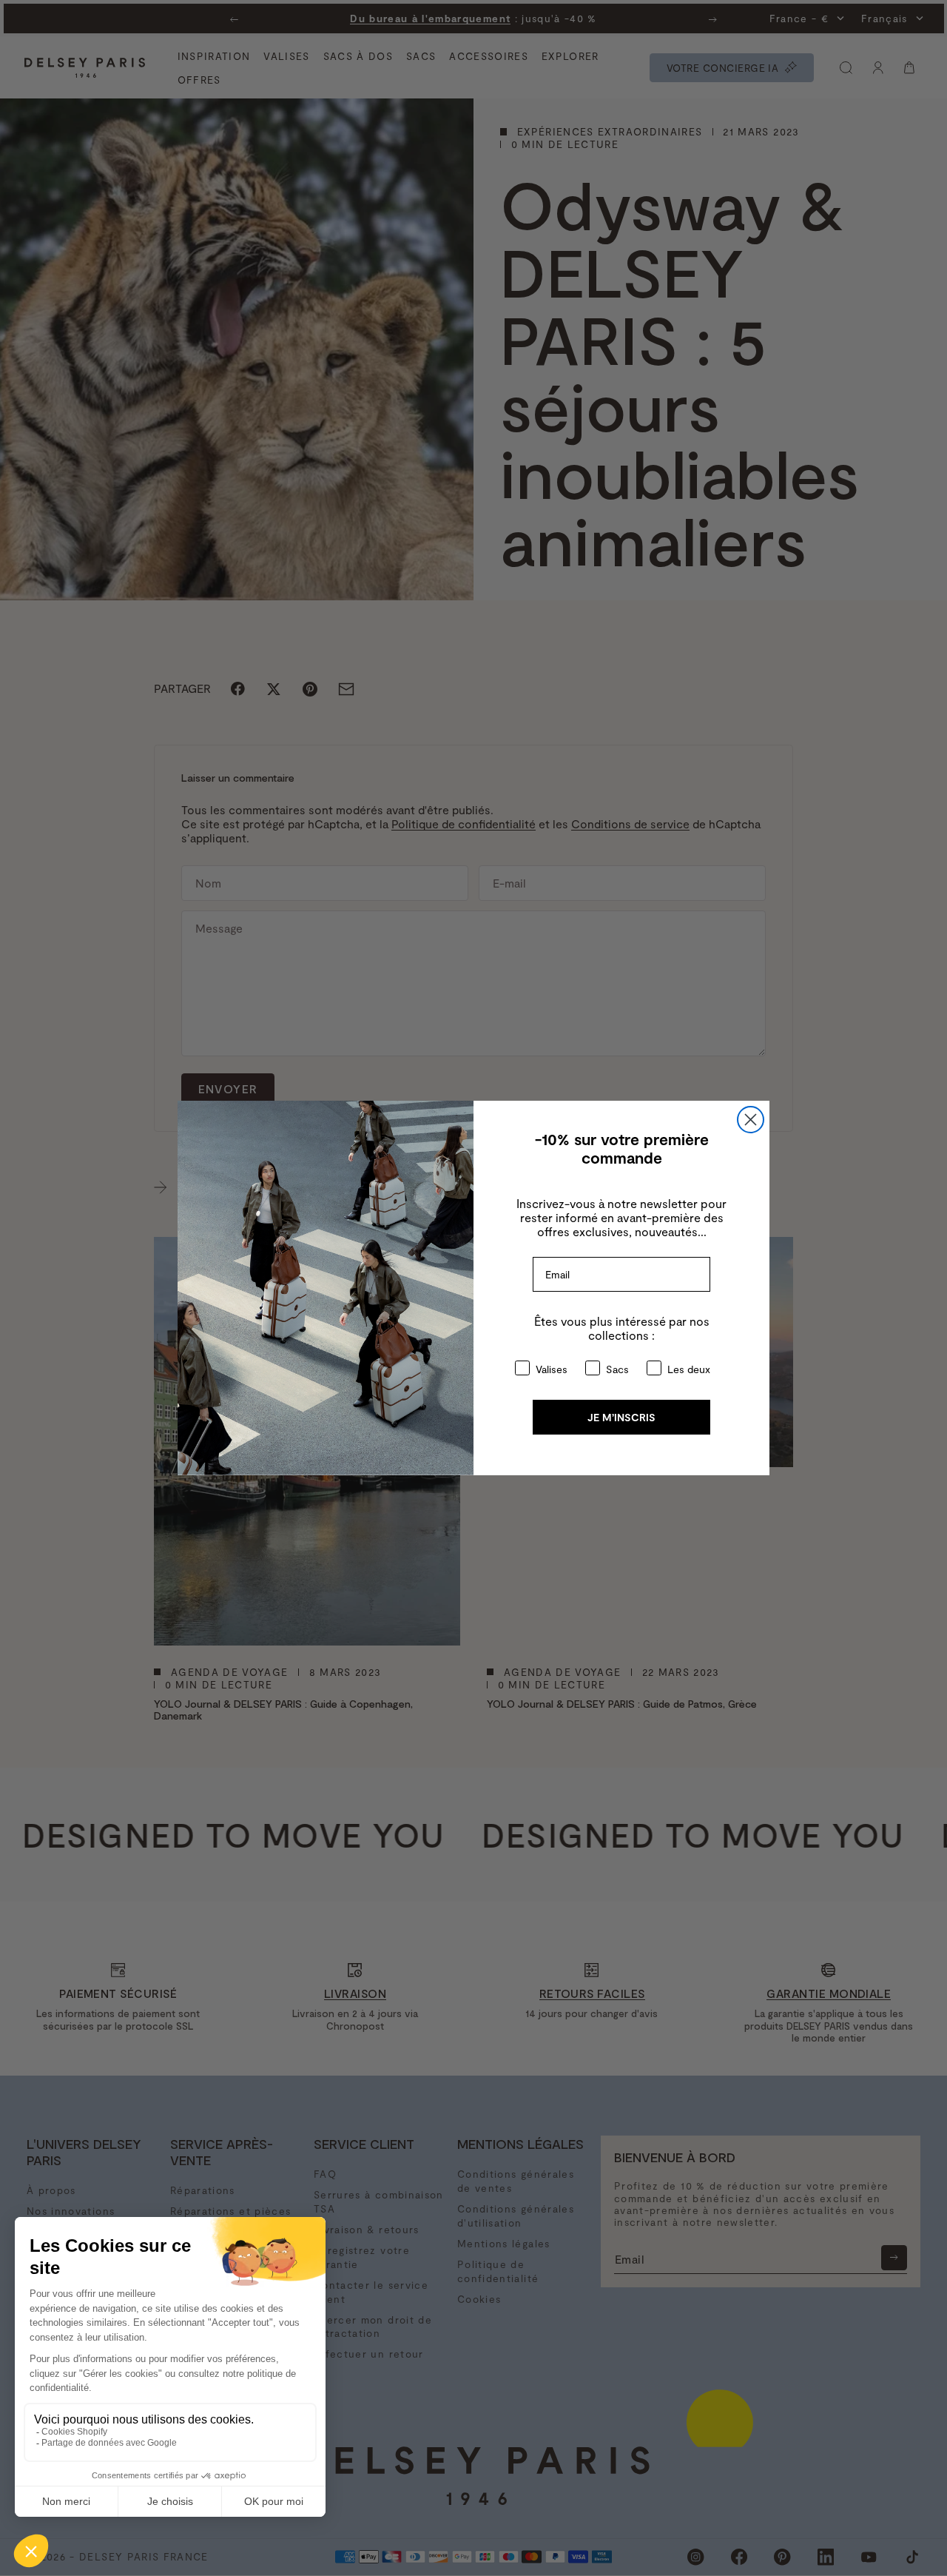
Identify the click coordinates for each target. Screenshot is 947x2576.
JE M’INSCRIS (621, 1417)
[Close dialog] (751, 1120)
